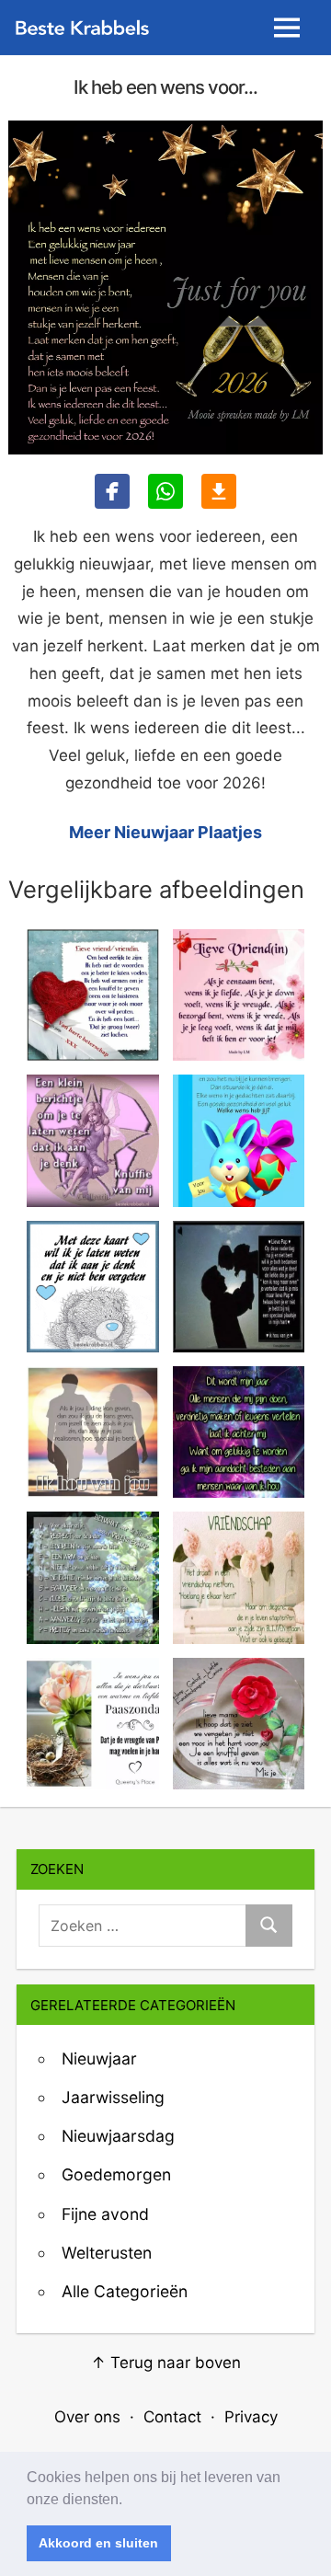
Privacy (251, 2417)
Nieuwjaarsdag (118, 2136)
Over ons (87, 2417)
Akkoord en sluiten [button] (98, 2543)
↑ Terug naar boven (166, 2363)
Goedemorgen (116, 2174)
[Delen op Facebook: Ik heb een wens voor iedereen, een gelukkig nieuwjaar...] (112, 491)
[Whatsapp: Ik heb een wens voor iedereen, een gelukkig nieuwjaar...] (165, 491)
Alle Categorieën (125, 2291)
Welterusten (107, 2253)
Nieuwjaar (99, 2058)
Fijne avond (105, 2214)
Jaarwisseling (113, 2097)
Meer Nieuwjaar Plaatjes (165, 832)
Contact (172, 2417)
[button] (129, 2501)
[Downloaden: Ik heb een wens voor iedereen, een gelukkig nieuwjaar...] (219, 491)
